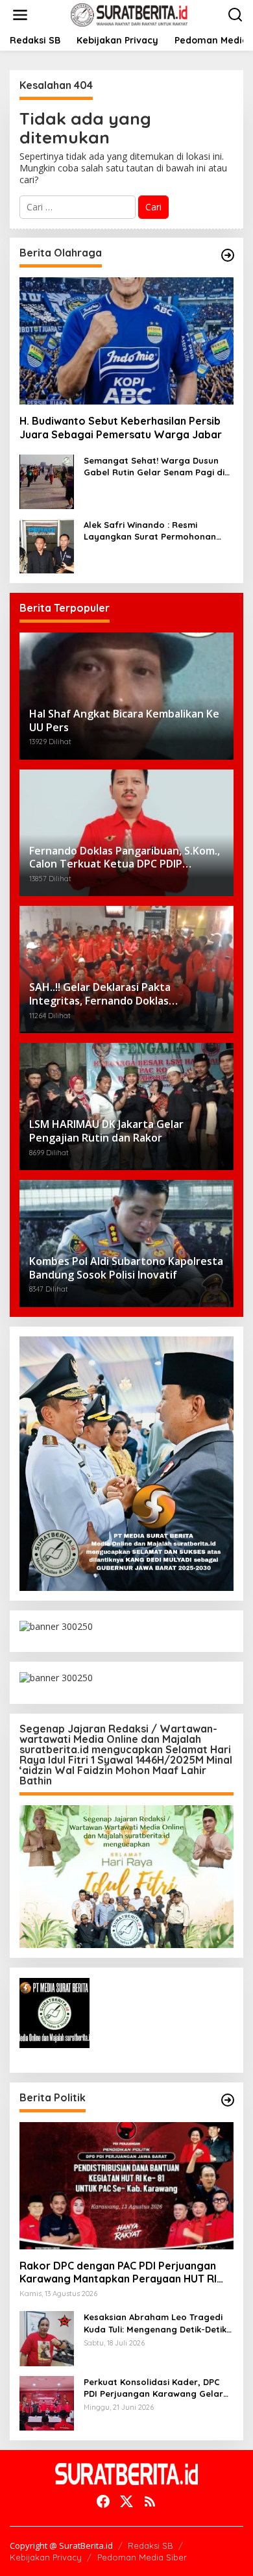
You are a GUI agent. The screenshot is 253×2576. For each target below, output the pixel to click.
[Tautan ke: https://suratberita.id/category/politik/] (228, 2100)
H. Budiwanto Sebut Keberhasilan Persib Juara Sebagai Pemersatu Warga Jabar (121, 428)
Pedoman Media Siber (142, 2557)
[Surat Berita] (129, 14)
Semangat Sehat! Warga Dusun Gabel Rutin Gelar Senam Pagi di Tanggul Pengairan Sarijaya (154, 467)
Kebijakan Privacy (46, 2557)
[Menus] (20, 15)
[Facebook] (103, 2501)
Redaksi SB (151, 2545)
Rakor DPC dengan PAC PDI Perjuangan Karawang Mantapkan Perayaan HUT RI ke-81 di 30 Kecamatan (118, 2273)
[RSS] (150, 2501)
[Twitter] (126, 2501)
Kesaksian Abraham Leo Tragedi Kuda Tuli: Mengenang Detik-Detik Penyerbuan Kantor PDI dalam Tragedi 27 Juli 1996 (155, 2323)
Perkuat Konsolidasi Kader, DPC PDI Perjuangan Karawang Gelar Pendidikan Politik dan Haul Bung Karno (155, 2388)
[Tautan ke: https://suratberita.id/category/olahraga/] (228, 255)
